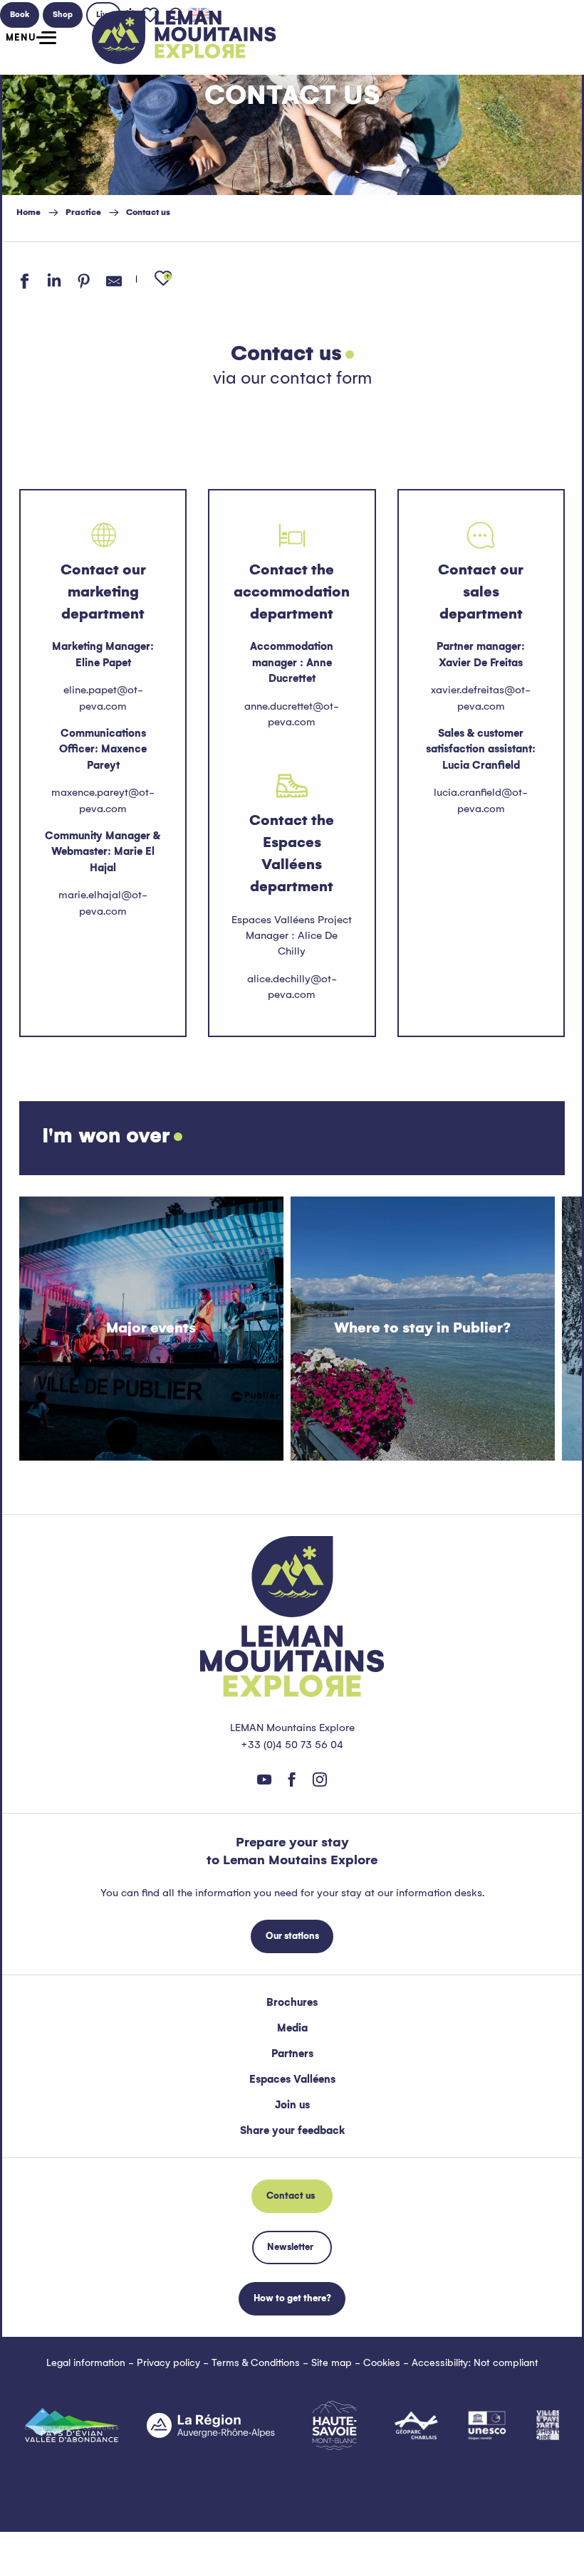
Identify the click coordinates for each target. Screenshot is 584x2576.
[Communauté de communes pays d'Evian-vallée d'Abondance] (72, 2425)
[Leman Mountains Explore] (184, 37)
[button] (163, 279)
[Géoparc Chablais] (416, 2425)
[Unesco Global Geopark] (487, 2425)
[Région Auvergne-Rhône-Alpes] (211, 2425)
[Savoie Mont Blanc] (334, 2425)
